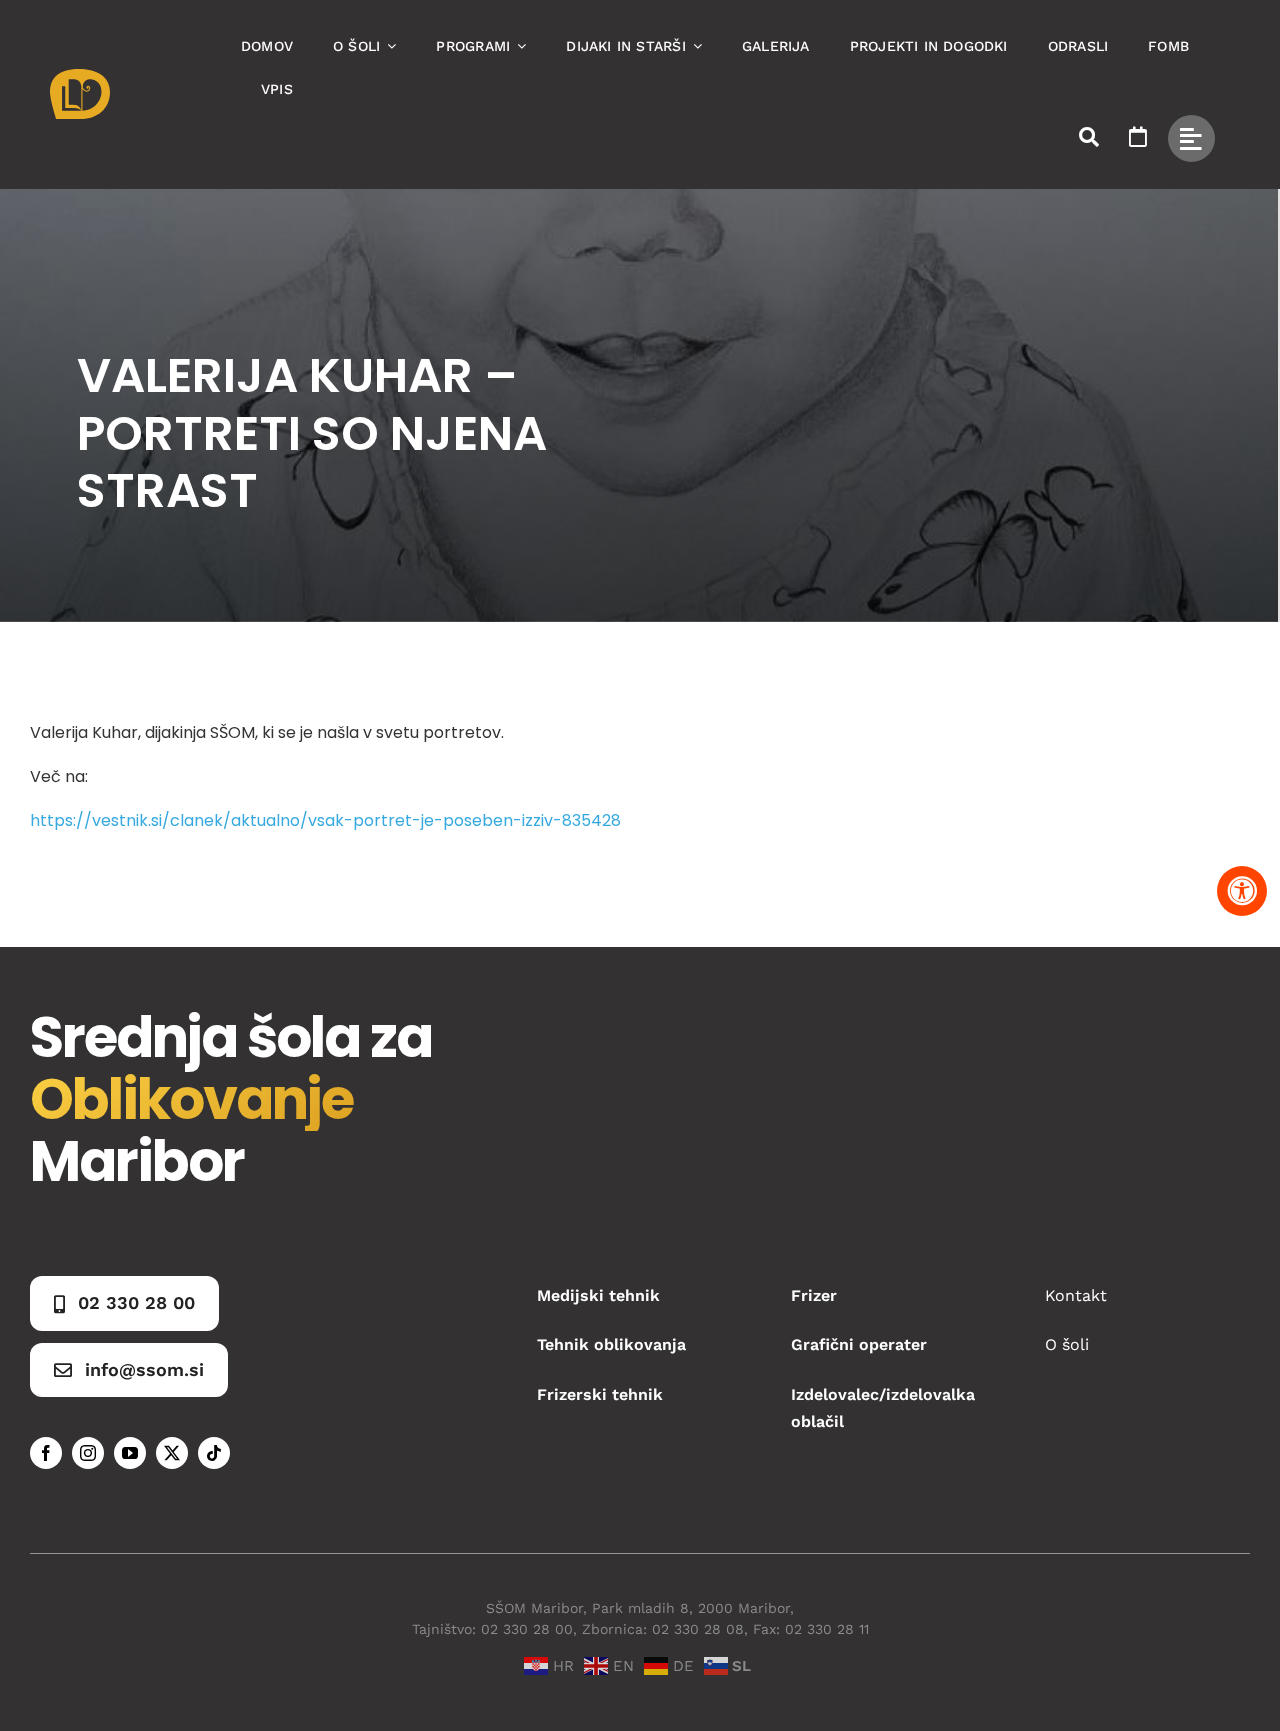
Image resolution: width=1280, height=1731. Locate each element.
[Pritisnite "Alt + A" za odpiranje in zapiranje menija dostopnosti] (1242, 891)
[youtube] (130, 1453)
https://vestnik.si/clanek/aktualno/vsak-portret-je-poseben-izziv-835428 (325, 820)
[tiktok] (214, 1453)
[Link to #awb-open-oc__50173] (1089, 137)
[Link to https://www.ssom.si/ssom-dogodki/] (1138, 137)
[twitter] (172, 1453)
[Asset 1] (80, 76)
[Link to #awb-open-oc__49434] (1191, 138)
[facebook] (46, 1453)
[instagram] (88, 1453)
